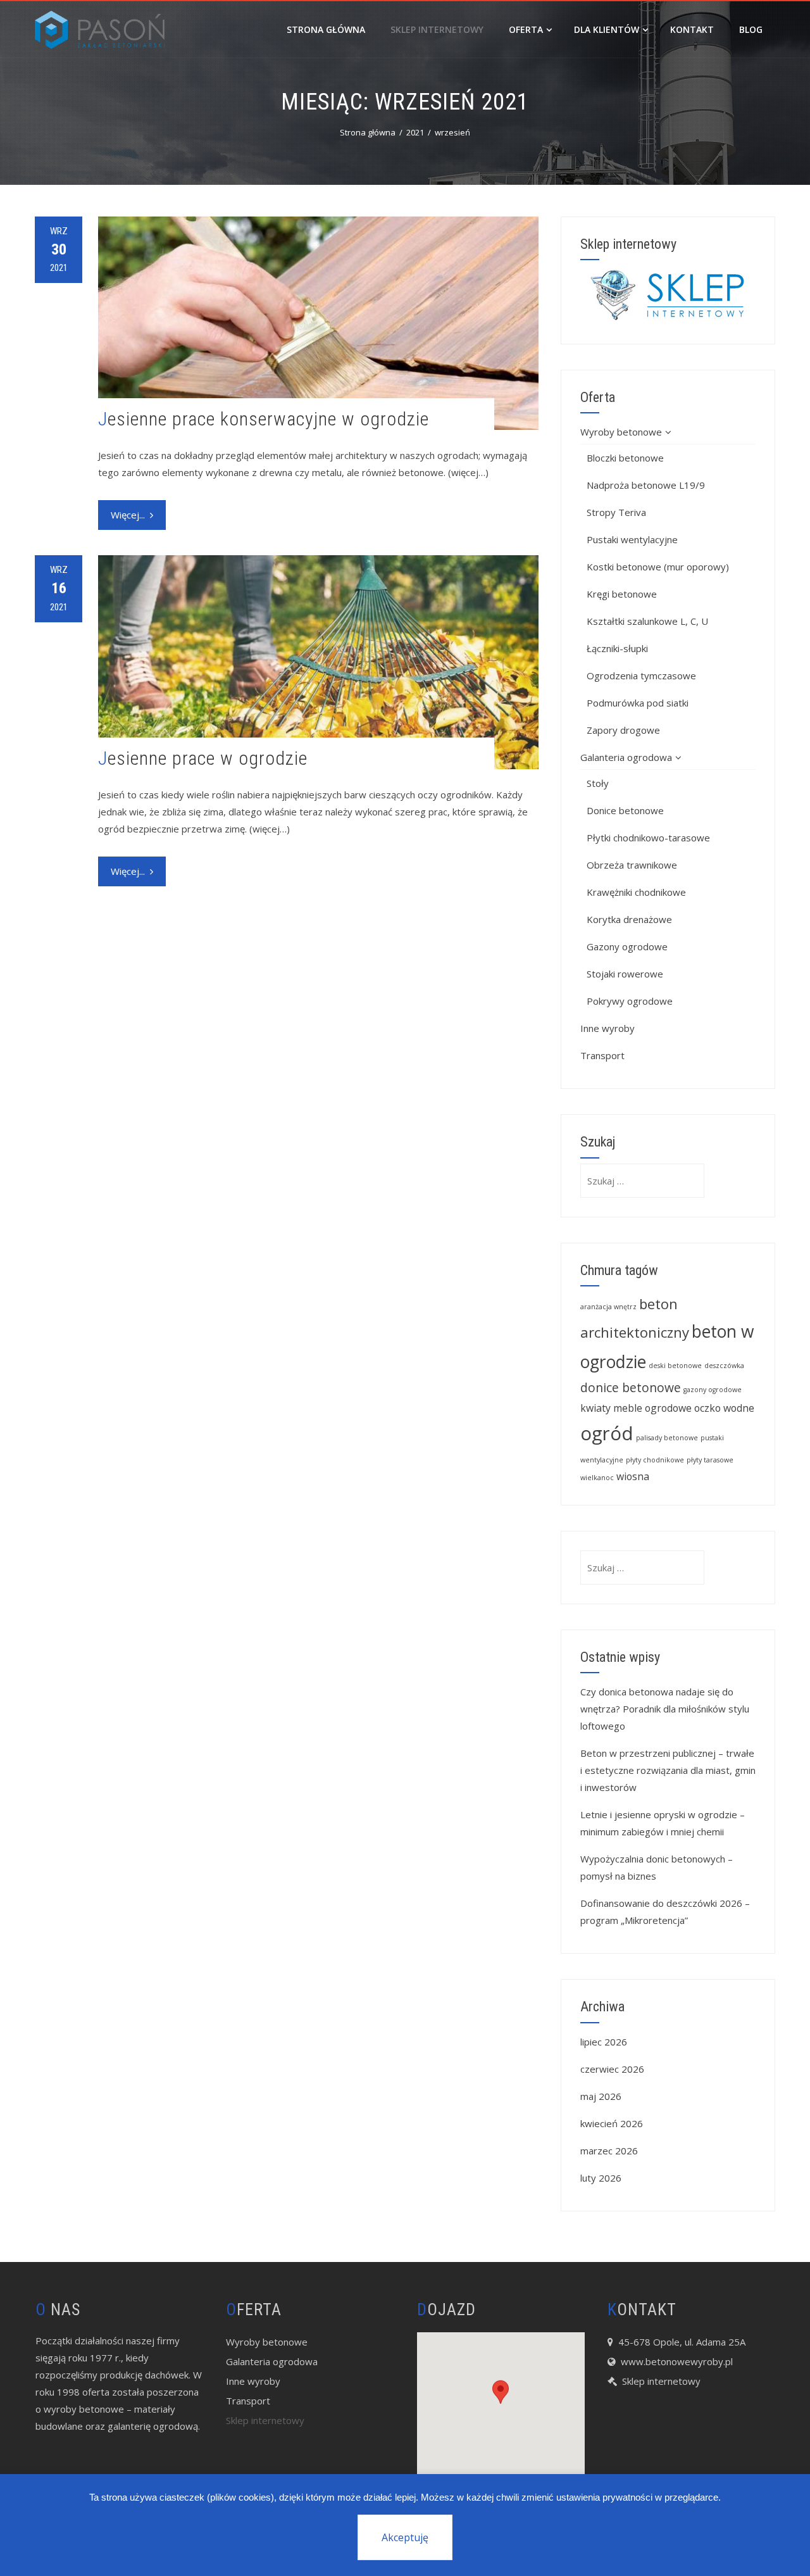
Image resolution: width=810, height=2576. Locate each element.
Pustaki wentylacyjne (632, 539)
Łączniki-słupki (617, 648)
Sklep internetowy (437, 29)
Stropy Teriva (616, 512)
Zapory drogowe (623, 730)
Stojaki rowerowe (625, 974)
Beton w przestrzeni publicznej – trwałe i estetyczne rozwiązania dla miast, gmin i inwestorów (668, 1770)
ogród (607, 1433)
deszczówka (724, 1366)
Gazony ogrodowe (627, 946)
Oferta (526, 29)
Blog (751, 29)
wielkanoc (597, 1478)
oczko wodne (724, 1408)
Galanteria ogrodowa (626, 757)
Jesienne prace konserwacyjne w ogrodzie (264, 419)
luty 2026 (601, 2178)
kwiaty (595, 1408)
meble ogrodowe (652, 1408)
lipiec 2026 (604, 2042)
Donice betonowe (625, 810)
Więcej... (128, 515)
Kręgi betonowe (622, 594)
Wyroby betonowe (621, 432)
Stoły (598, 783)
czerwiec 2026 (612, 2069)
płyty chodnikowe (655, 1460)
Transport (602, 1055)
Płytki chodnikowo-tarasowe (648, 838)
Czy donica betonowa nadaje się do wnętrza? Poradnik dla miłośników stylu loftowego (665, 1709)
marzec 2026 (609, 2151)
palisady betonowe (667, 1438)
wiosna (633, 1476)
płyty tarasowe (710, 1460)
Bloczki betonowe (625, 458)
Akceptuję (405, 2537)
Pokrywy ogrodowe (630, 1001)
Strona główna (326, 29)
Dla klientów (607, 29)
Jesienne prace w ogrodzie (203, 758)
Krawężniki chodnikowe (636, 892)
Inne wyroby (607, 1028)
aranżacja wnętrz (608, 1307)
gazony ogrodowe (713, 1390)
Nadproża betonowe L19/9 (646, 485)
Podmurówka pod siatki (638, 703)
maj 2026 (601, 2096)
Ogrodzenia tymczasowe (641, 675)
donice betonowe (631, 1387)
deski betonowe (675, 1366)
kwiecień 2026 (612, 2123)
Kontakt (692, 29)
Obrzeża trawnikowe (632, 865)
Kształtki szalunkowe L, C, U (647, 621)
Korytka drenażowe (629, 919)
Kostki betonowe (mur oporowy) (658, 567)
